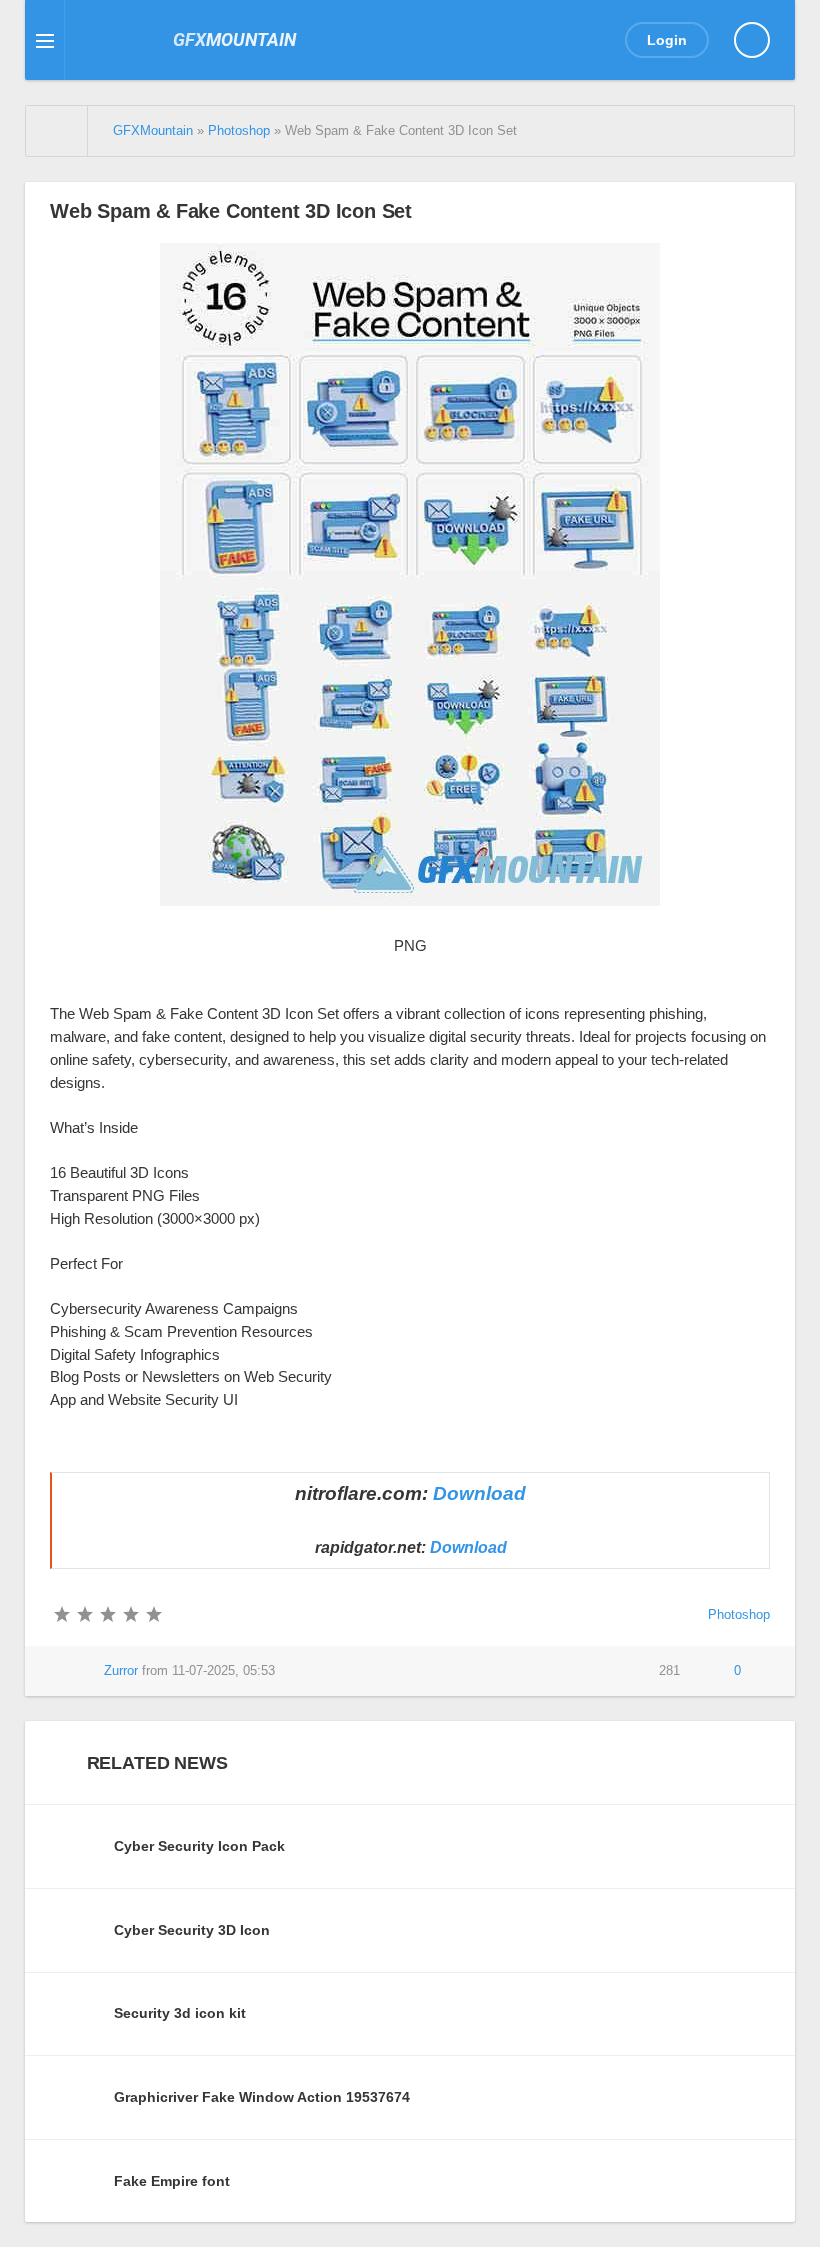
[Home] (57, 131)
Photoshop (739, 1615)
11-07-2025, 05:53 (223, 1671)
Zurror (121, 1671)
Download (479, 1493)
